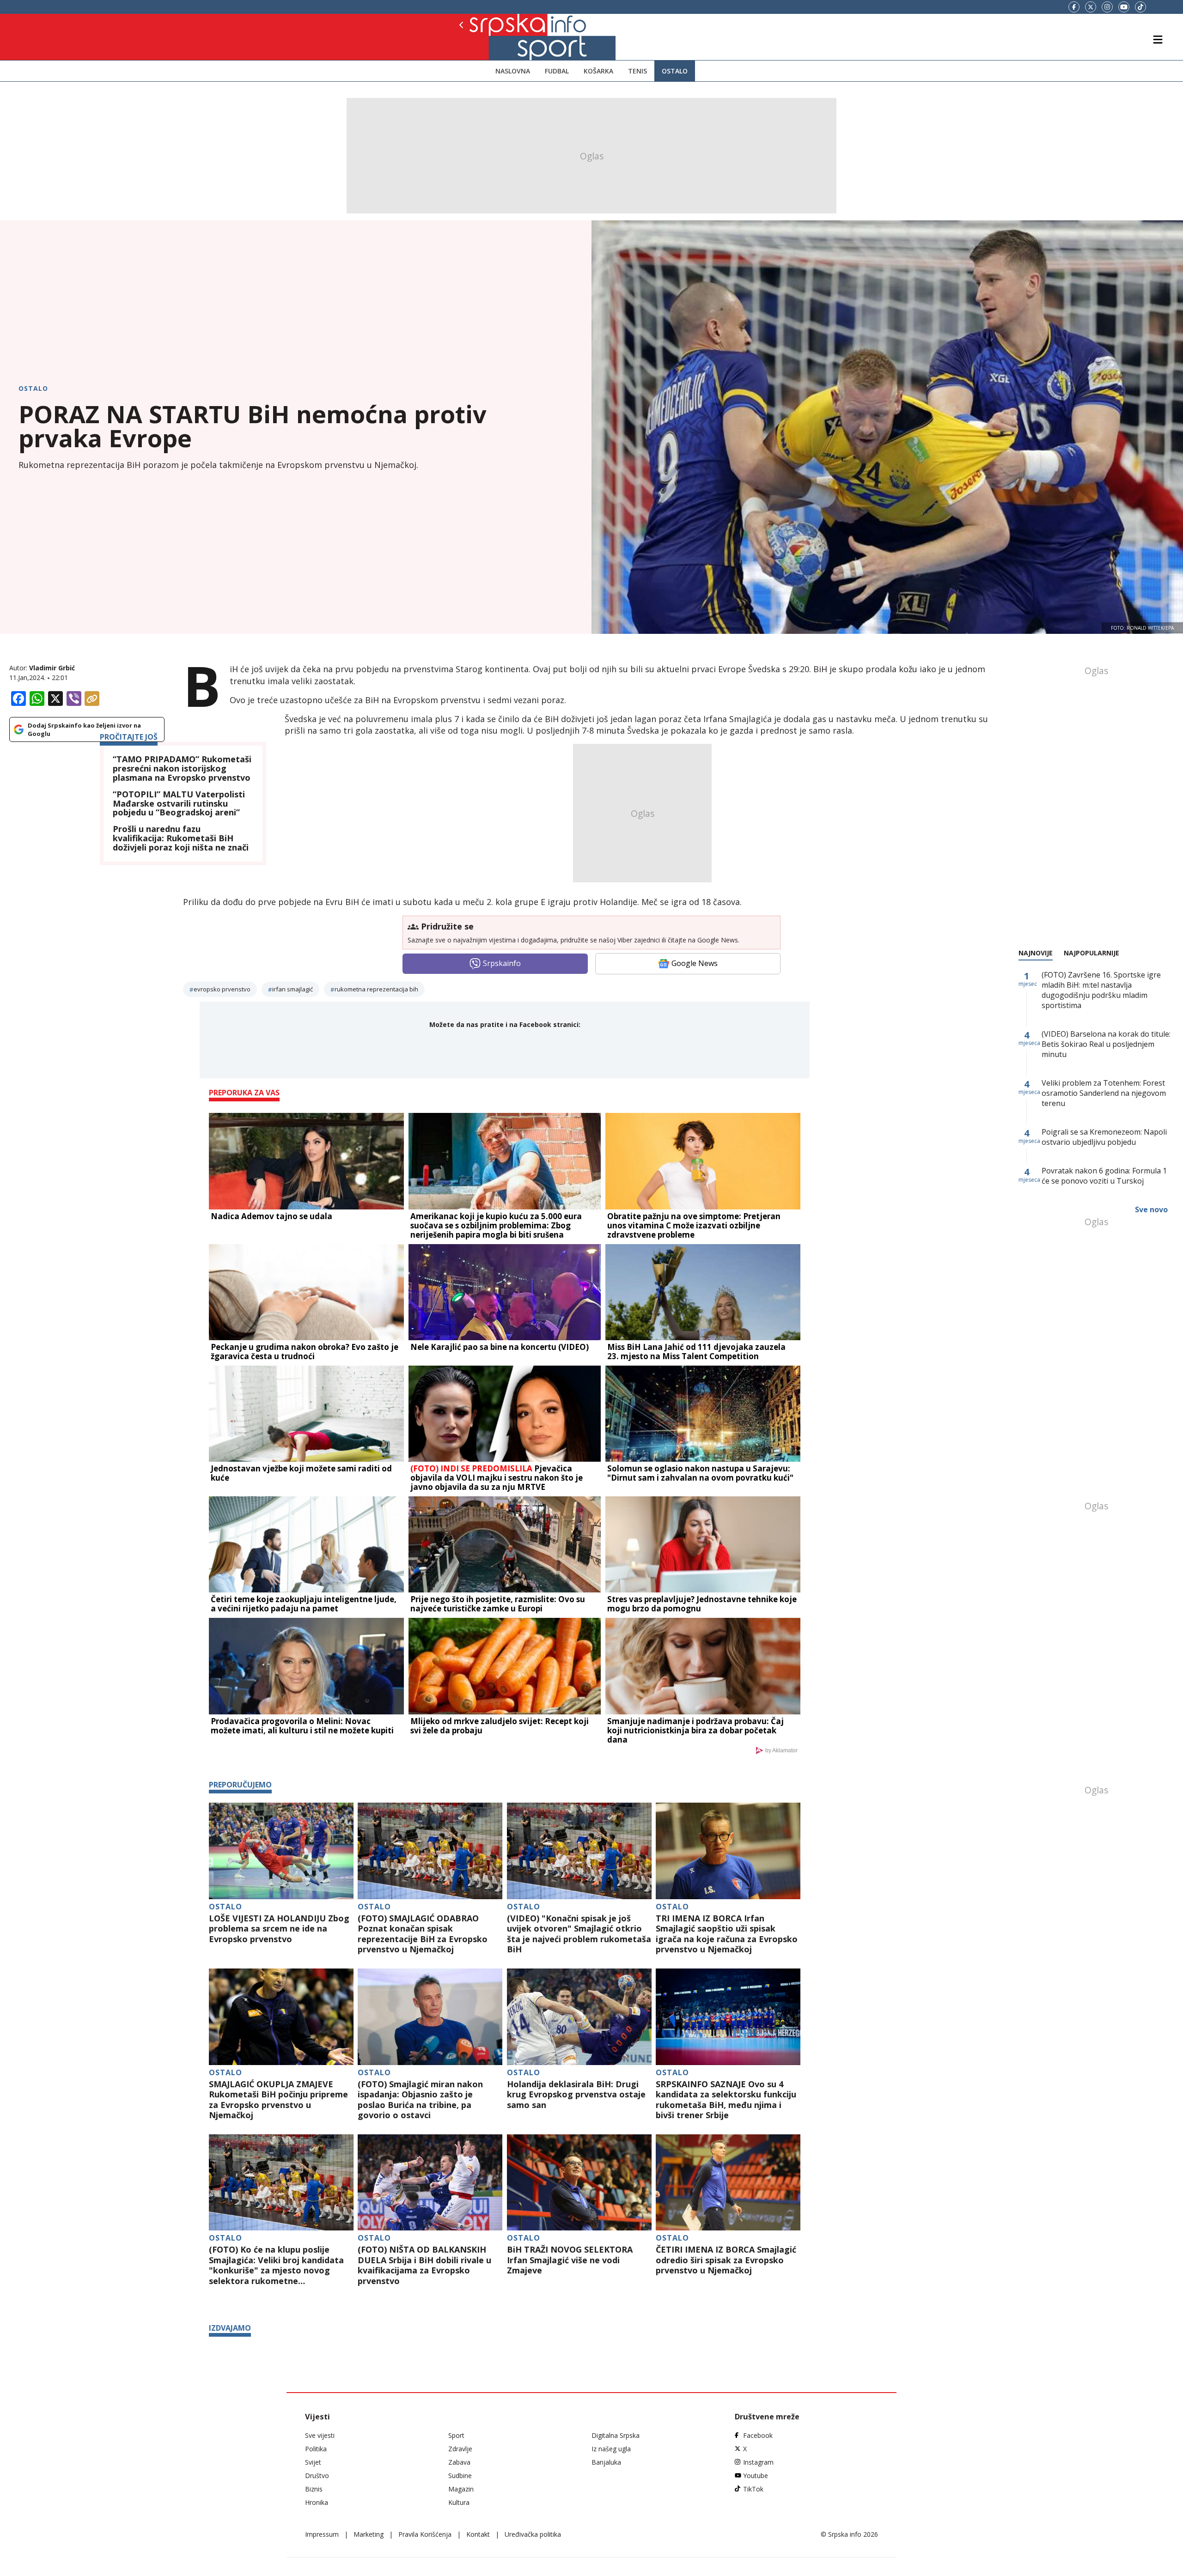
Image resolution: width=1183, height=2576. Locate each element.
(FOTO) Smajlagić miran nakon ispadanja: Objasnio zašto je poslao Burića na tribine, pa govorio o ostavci (420, 2100)
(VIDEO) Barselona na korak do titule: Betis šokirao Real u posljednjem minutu (1106, 1044)
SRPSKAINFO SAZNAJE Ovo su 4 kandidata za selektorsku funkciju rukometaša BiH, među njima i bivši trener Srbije (726, 2100)
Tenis (637, 71)
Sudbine (460, 2476)
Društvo (317, 2476)
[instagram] (1107, 7)
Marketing (369, 2534)
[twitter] (1091, 7)
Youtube (756, 2476)
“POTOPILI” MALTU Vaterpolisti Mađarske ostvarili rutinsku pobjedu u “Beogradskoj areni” (179, 804)
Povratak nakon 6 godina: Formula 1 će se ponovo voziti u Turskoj (1104, 1176)
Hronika (317, 2502)
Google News (695, 963)
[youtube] (1124, 7)
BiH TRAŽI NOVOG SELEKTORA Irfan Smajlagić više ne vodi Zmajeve (570, 2260)
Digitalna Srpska (616, 2435)
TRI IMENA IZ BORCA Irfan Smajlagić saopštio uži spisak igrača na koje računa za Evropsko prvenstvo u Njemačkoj (727, 1934)
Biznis (314, 2489)
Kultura (459, 2502)
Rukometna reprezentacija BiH (376, 989)
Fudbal (557, 71)
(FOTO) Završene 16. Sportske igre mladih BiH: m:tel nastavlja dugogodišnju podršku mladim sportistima (1101, 990)
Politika (316, 2449)
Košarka (598, 71)
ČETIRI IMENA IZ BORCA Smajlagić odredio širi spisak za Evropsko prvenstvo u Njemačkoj (726, 2260)
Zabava (459, 2462)
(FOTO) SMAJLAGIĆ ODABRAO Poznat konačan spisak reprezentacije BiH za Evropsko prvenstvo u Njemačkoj (423, 1934)
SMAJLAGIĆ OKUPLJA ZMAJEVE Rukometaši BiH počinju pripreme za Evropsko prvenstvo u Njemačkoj (278, 2100)
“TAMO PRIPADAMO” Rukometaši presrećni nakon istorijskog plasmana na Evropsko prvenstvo (182, 769)
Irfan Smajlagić (293, 989)
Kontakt (478, 2534)
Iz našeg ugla (611, 2449)
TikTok (753, 2489)
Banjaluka (606, 2462)
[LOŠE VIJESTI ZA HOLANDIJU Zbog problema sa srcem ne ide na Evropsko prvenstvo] (281, 1851)
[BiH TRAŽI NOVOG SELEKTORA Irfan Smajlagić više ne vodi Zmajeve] (579, 2183)
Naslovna (513, 71)
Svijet (313, 2462)
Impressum (322, 2534)
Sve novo (1151, 1209)
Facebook (758, 2435)
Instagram (758, 2462)
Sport (456, 2435)
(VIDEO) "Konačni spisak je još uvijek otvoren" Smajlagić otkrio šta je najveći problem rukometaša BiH (579, 1934)
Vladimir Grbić (52, 668)
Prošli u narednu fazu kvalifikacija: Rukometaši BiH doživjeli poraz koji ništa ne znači (181, 838)
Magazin (461, 2489)
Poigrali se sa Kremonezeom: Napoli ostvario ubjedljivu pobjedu (1104, 1137)
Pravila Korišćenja (425, 2534)
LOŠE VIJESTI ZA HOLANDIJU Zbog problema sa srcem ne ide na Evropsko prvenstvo (279, 1929)
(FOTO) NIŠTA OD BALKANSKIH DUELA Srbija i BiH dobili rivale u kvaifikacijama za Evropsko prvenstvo (424, 2265)
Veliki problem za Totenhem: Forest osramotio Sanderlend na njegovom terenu (1104, 1093)
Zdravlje (460, 2449)
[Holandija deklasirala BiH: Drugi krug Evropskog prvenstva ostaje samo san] (579, 2017)
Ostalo (675, 71)
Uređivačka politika (533, 2534)
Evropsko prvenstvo (222, 989)
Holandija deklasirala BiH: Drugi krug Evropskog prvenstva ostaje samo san (576, 2095)
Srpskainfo (502, 963)
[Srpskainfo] (493, 37)
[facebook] (1074, 7)
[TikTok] (1140, 7)
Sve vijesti (320, 2435)
